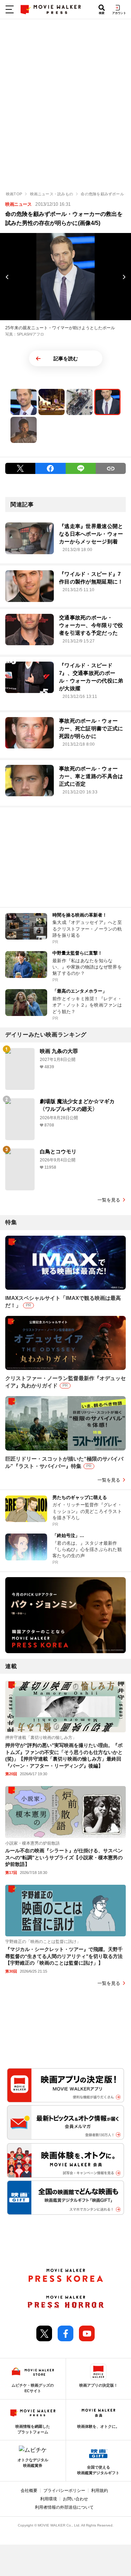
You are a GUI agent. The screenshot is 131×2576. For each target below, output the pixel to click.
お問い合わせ (75, 2499)
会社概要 (29, 2491)
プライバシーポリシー (64, 2491)
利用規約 (100, 2491)
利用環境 (49, 2499)
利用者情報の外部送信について (64, 2507)
